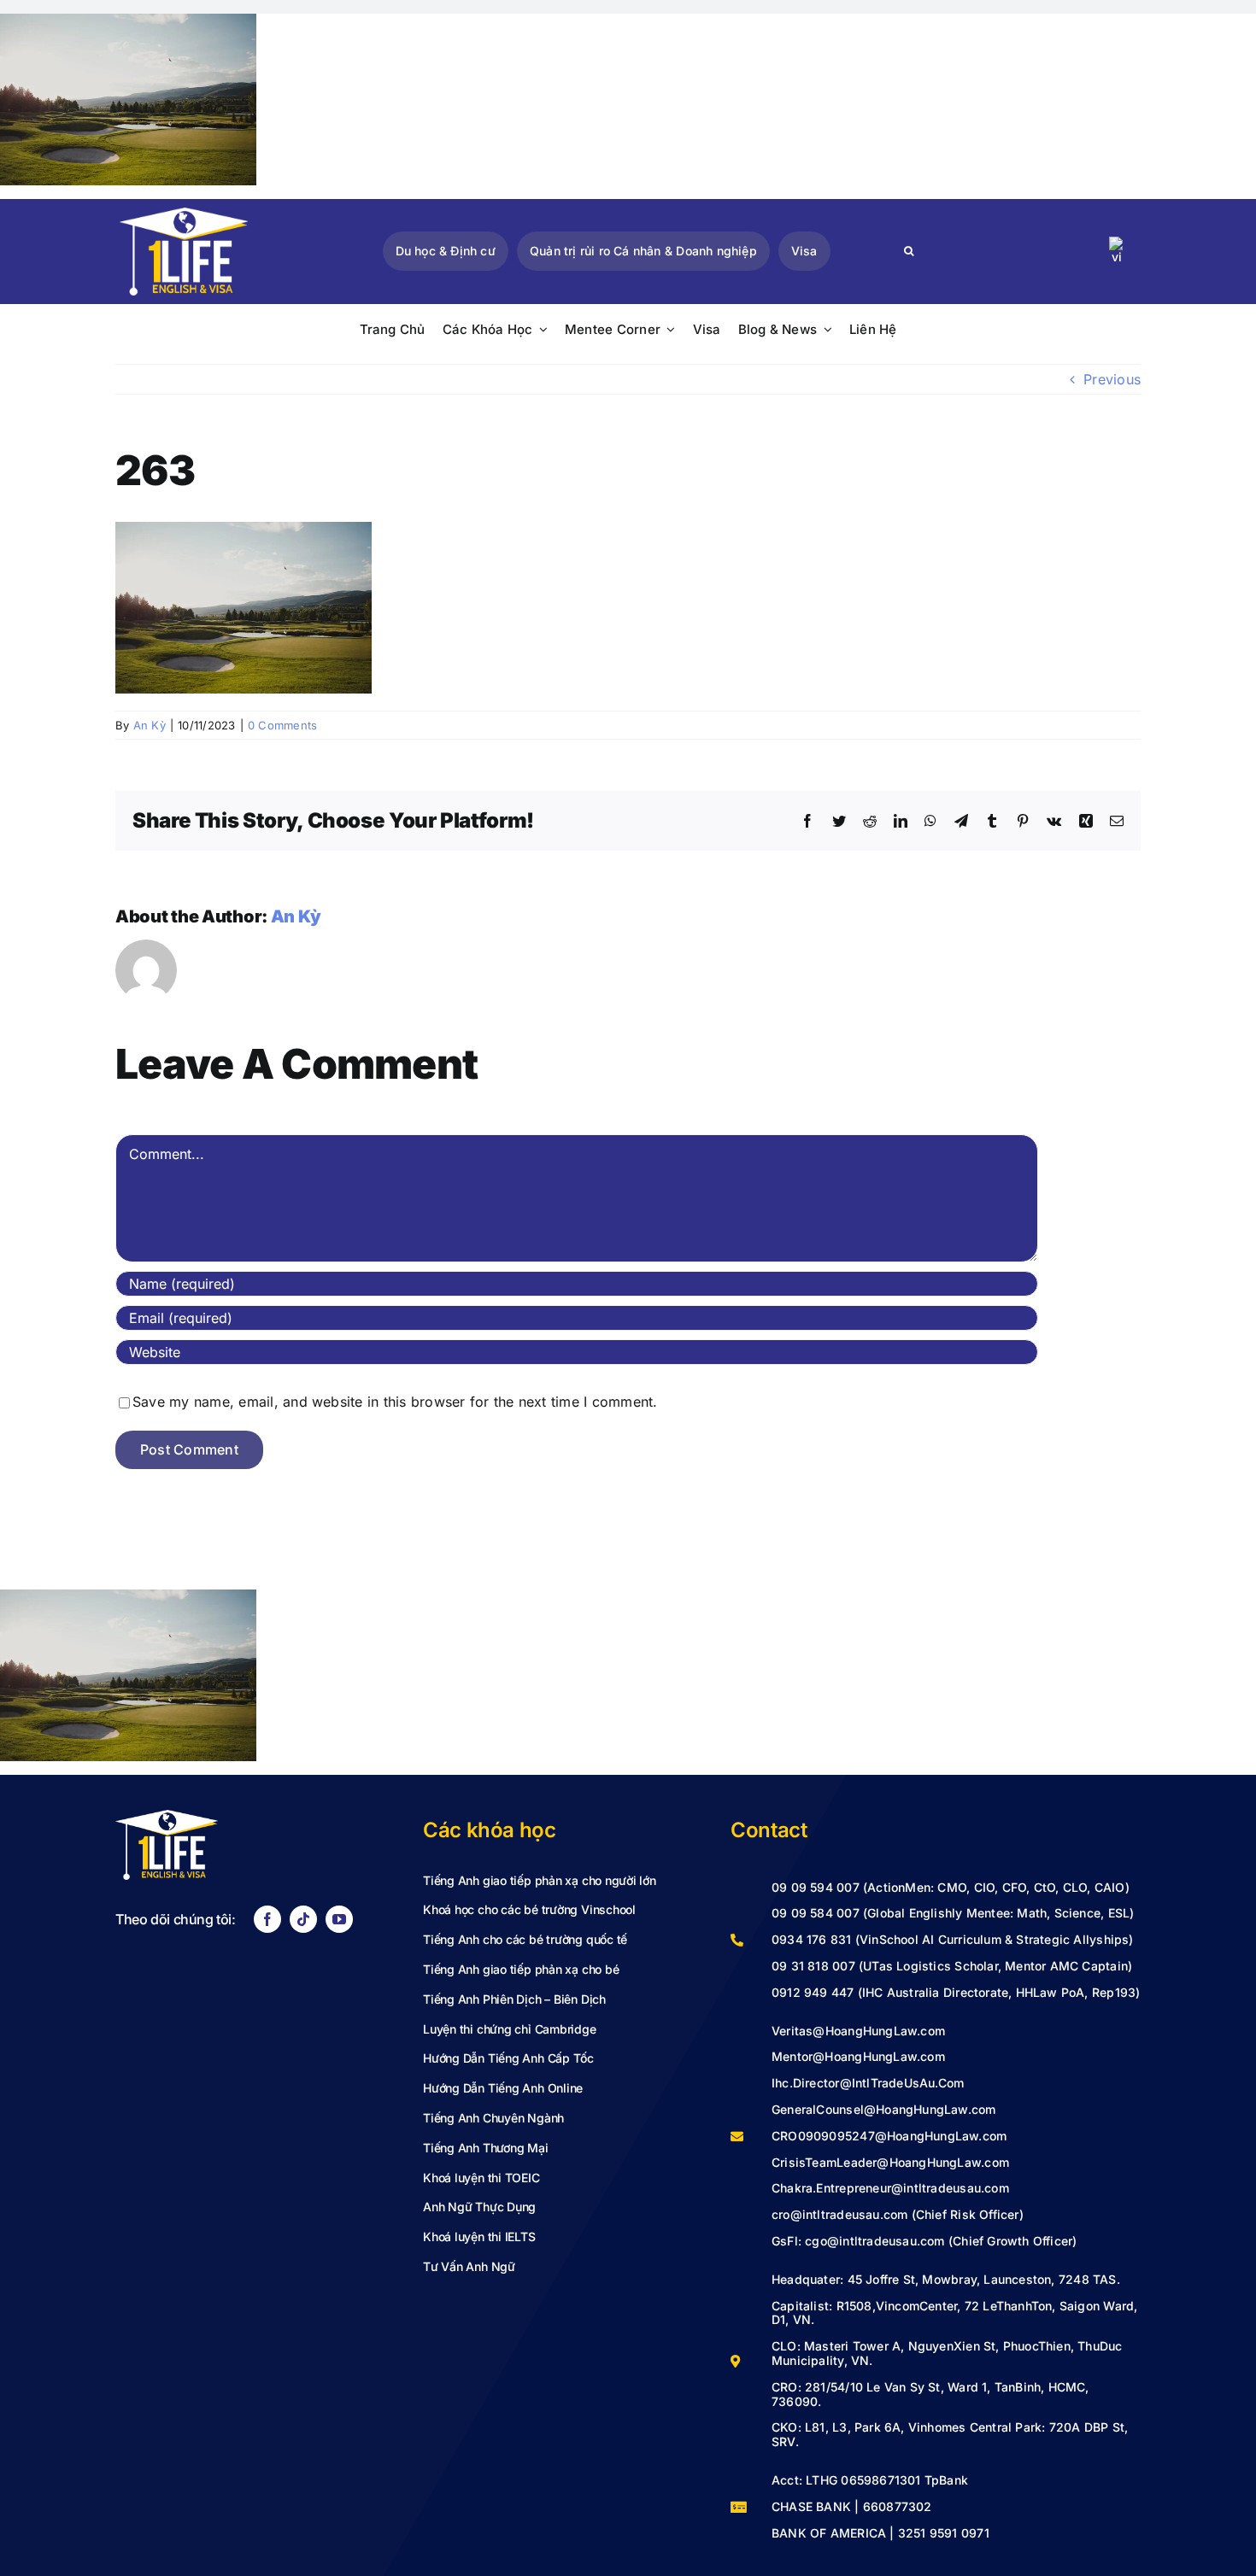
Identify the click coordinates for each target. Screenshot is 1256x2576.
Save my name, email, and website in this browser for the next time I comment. (395, 1402)
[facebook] (267, 1919)
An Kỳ (150, 725)
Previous (1112, 379)
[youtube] (339, 1919)
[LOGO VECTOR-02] (184, 214)
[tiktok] (303, 1919)
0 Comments (282, 725)
